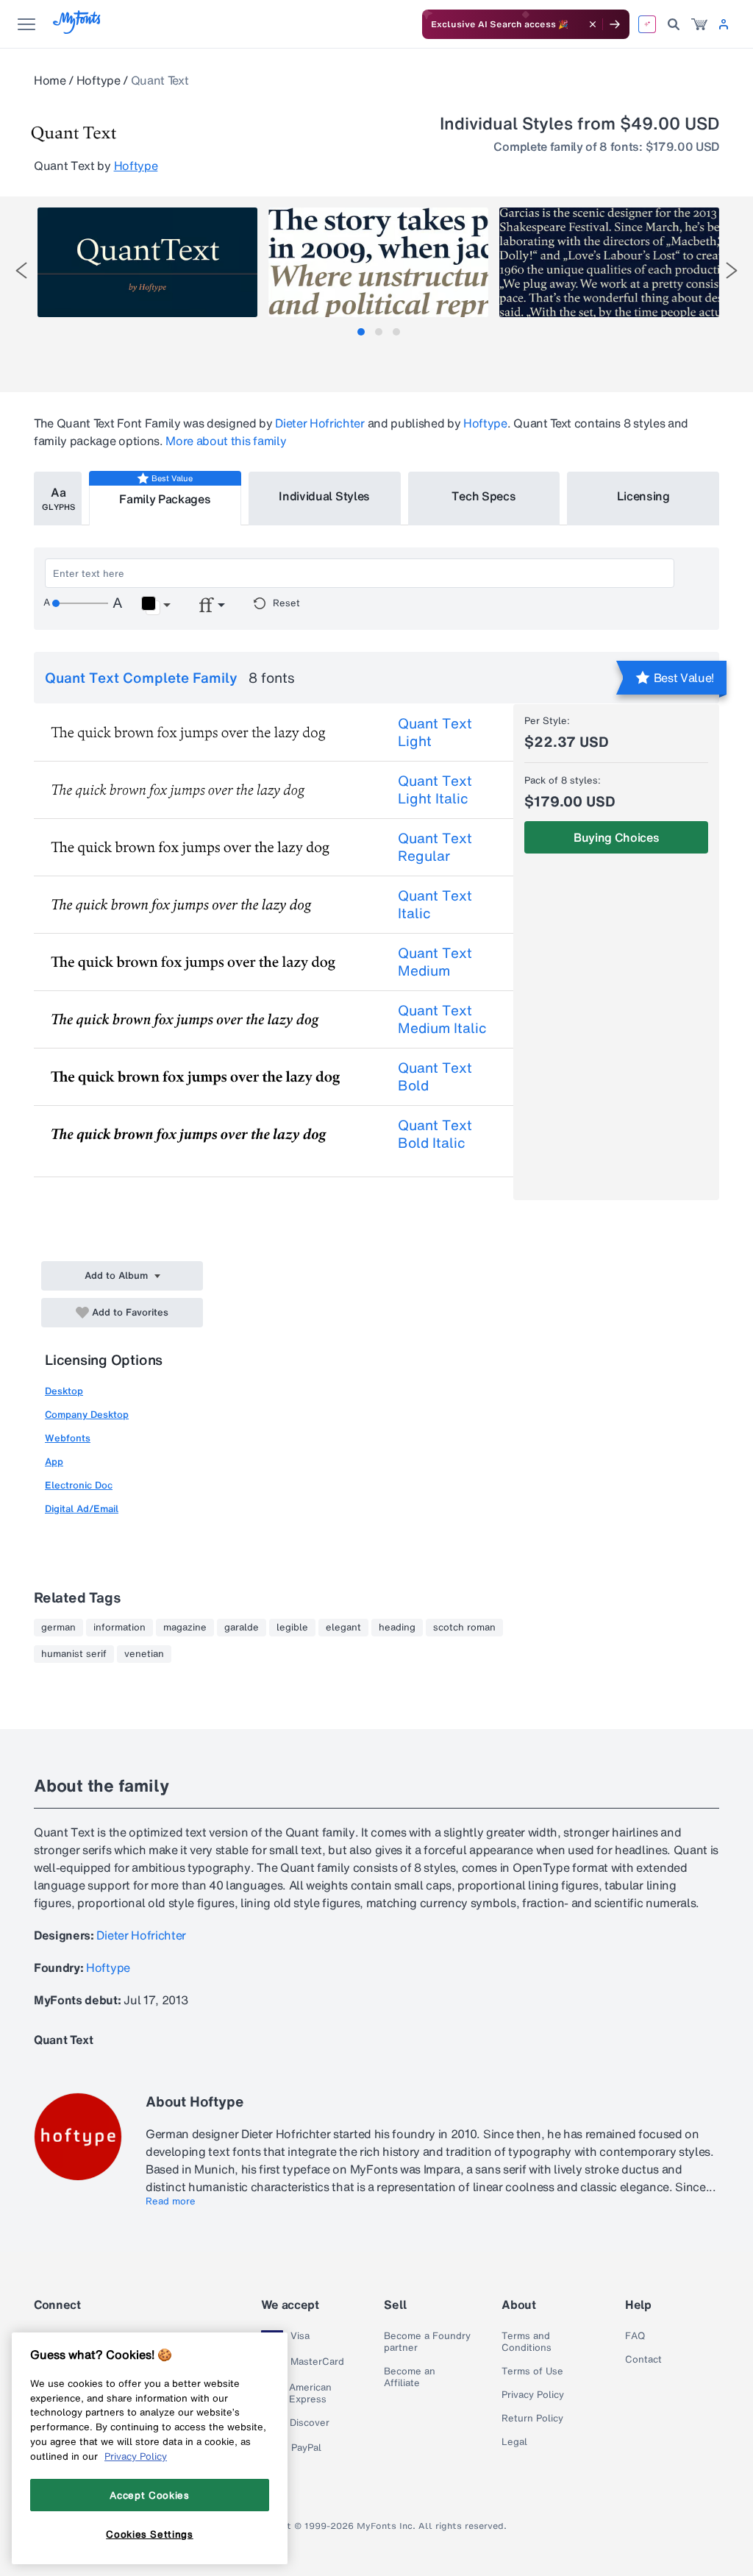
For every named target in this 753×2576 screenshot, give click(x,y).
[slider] (80, 603)
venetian (144, 1654)
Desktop (64, 1391)
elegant (343, 1628)
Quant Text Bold (435, 1076)
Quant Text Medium (435, 962)
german (58, 1628)
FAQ (635, 2336)
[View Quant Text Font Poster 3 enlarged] (609, 262)
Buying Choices (617, 837)
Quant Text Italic (435, 904)
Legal (514, 2442)
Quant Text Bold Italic (435, 1134)
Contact (643, 2360)
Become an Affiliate (410, 2377)
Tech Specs (483, 496)
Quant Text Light (435, 732)
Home (50, 80)
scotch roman (464, 1628)
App (54, 1462)
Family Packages (165, 499)
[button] (156, 606)
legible (292, 1628)
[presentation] (21, 270)
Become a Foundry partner (427, 2342)
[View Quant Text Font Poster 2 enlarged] (378, 262)
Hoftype (99, 80)
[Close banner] (593, 24)
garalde (242, 1628)
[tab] (361, 332)
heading (397, 1628)
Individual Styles (324, 496)
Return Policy (532, 2419)
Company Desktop (87, 1415)
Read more (171, 2201)
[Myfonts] (78, 30)
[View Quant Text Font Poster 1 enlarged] (147, 262)
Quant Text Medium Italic (442, 1019)
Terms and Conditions (527, 2342)
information (119, 1628)
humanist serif (74, 1654)
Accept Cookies (149, 2495)
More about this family (226, 441)
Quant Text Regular (435, 847)
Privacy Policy (533, 2395)
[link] (699, 24)
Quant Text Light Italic (435, 790)
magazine (185, 1628)
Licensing (643, 496)
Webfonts (68, 1438)
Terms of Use (532, 2371)
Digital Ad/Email (82, 1509)
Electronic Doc (79, 1485)
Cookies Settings (150, 2534)
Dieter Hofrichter (320, 423)
